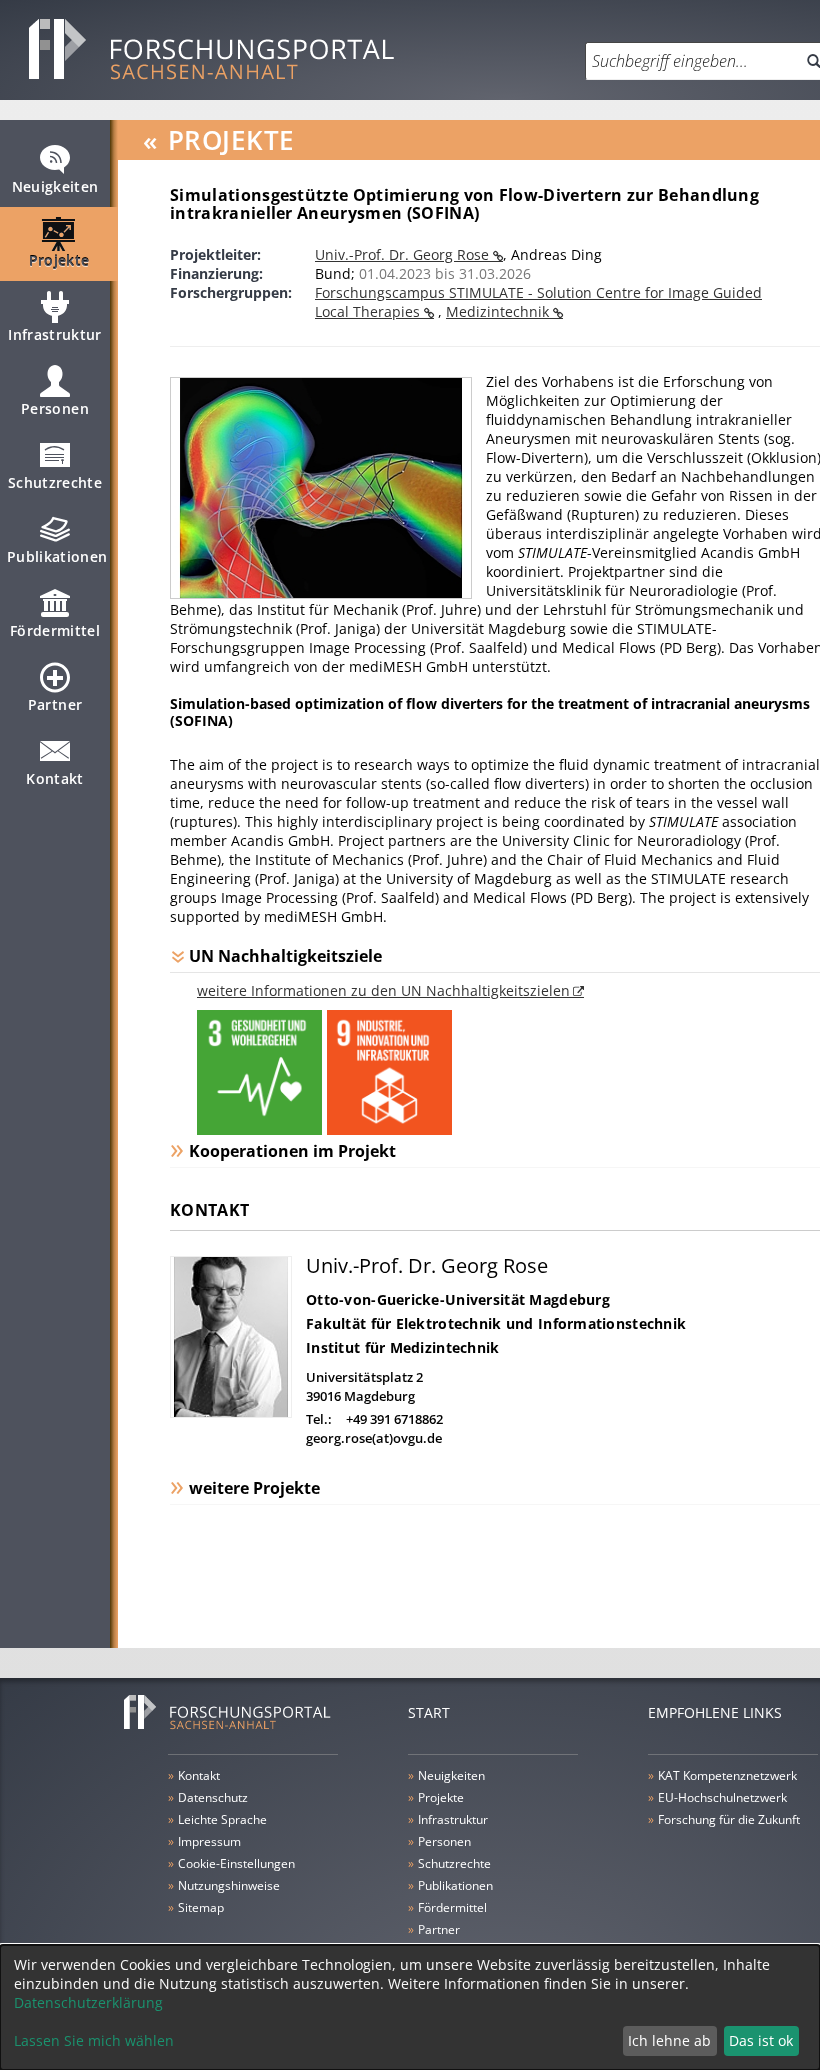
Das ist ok (761, 2040)
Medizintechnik (499, 311)
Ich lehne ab (669, 2040)
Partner (55, 704)
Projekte (59, 260)
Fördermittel (55, 630)
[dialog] (410, 2007)
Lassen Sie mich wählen (94, 2040)
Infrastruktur (55, 334)
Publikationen (57, 556)
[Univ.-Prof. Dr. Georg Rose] (231, 1412)
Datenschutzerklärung (88, 2002)
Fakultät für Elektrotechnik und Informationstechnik (496, 1323)
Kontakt (54, 778)
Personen (55, 408)
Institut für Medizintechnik (403, 1347)
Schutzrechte (55, 482)
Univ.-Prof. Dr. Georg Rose (404, 254)
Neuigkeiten (55, 186)
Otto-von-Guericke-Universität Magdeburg (458, 1299)
